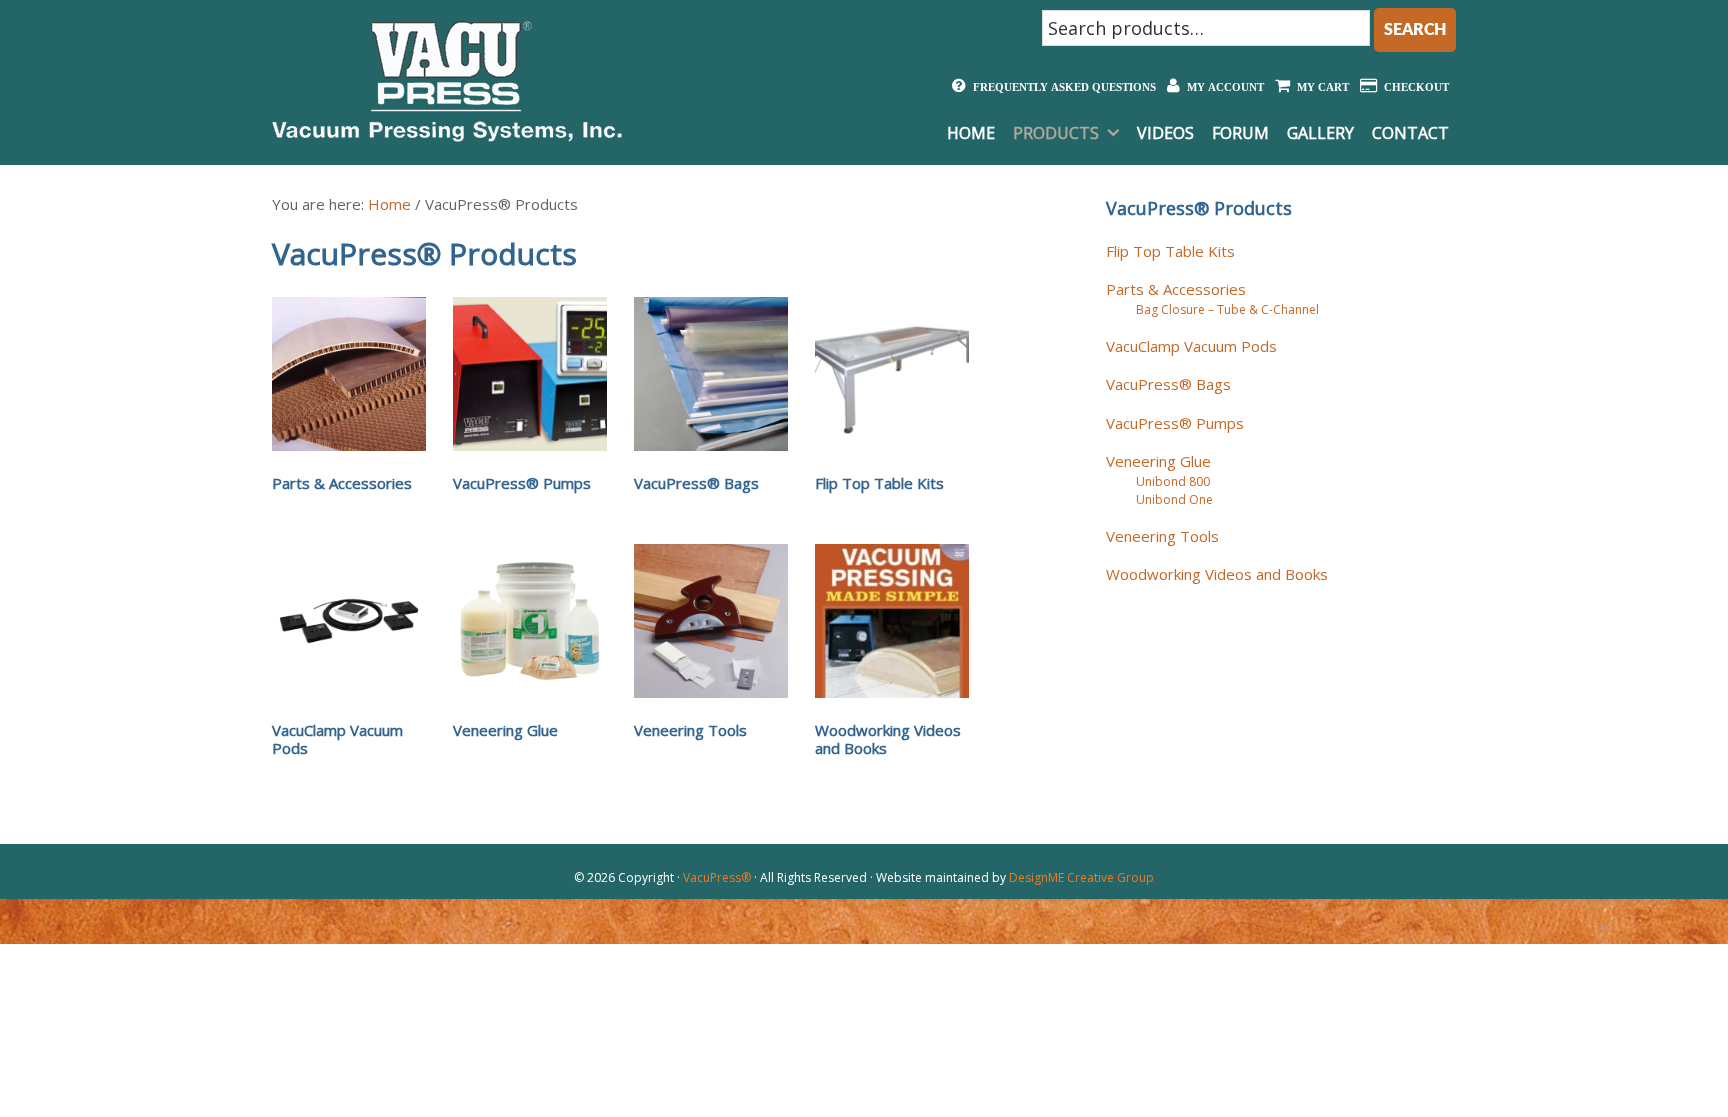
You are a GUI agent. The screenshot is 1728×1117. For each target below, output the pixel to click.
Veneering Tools (1162, 536)
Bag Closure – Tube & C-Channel (1227, 309)
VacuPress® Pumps (1175, 423)
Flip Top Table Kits (1170, 251)
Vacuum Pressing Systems (447, 81)
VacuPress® (717, 877)
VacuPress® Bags (1168, 384)
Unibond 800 (1173, 481)
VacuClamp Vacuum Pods (1191, 346)
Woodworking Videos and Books (1217, 574)
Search (1415, 30)
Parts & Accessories (1176, 289)
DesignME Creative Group (1081, 877)
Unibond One (1174, 499)
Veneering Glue (1158, 461)
